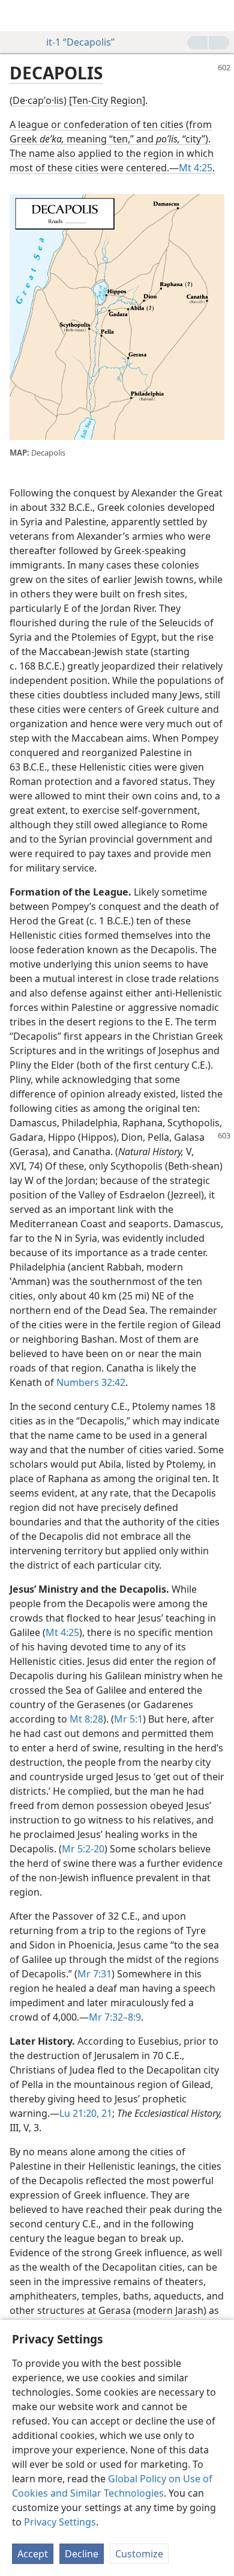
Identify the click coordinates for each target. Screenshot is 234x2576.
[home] (18, 16)
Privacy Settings (60, 2522)
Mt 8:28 (86, 1719)
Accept (33, 2554)
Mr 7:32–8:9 (115, 2017)
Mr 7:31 (94, 1974)
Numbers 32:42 (91, 1382)
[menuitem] (18, 16)
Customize (139, 2554)
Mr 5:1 (128, 1719)
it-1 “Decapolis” (80, 42)
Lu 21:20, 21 (86, 2113)
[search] (219, 16)
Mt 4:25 (196, 168)
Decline (82, 2554)
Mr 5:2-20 (83, 1849)
